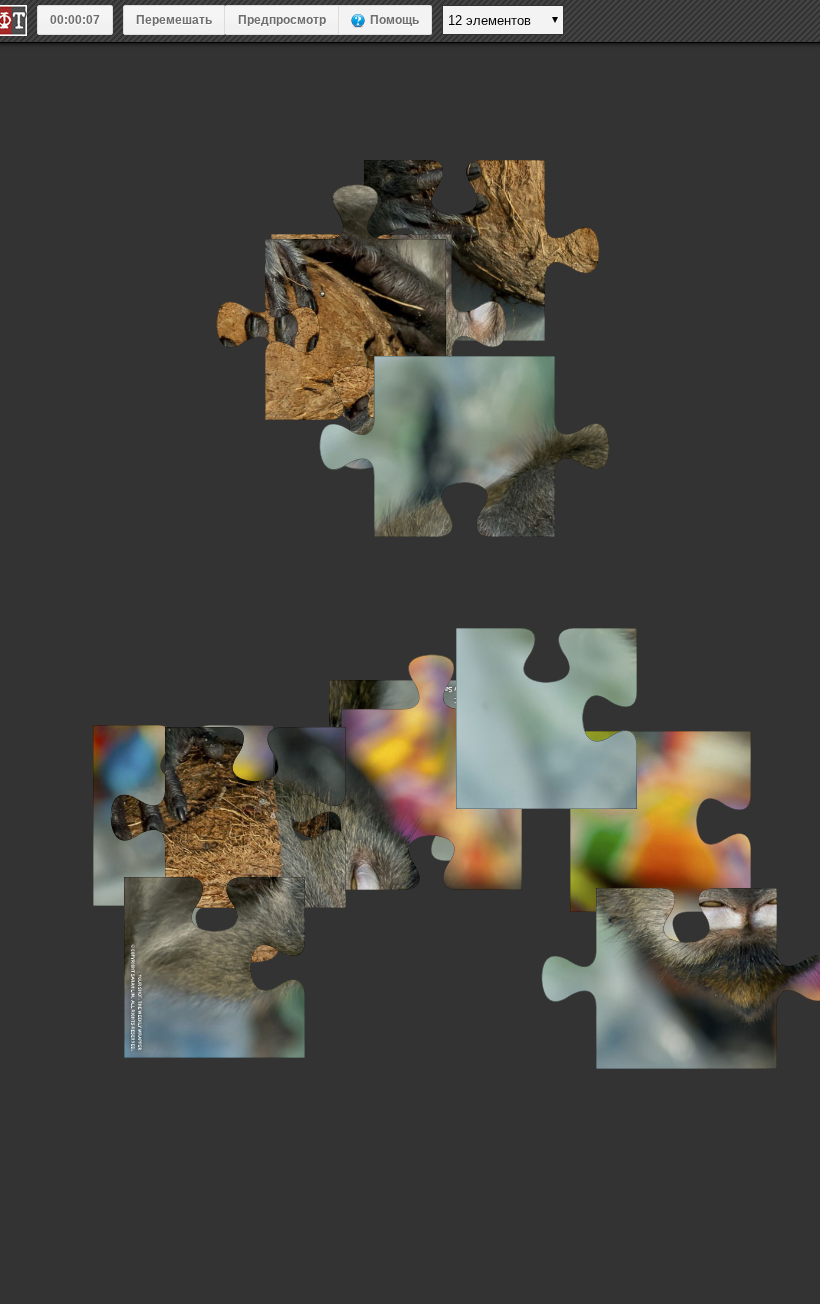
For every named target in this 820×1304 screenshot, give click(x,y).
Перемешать (174, 20)
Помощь (394, 20)
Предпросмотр (282, 20)
